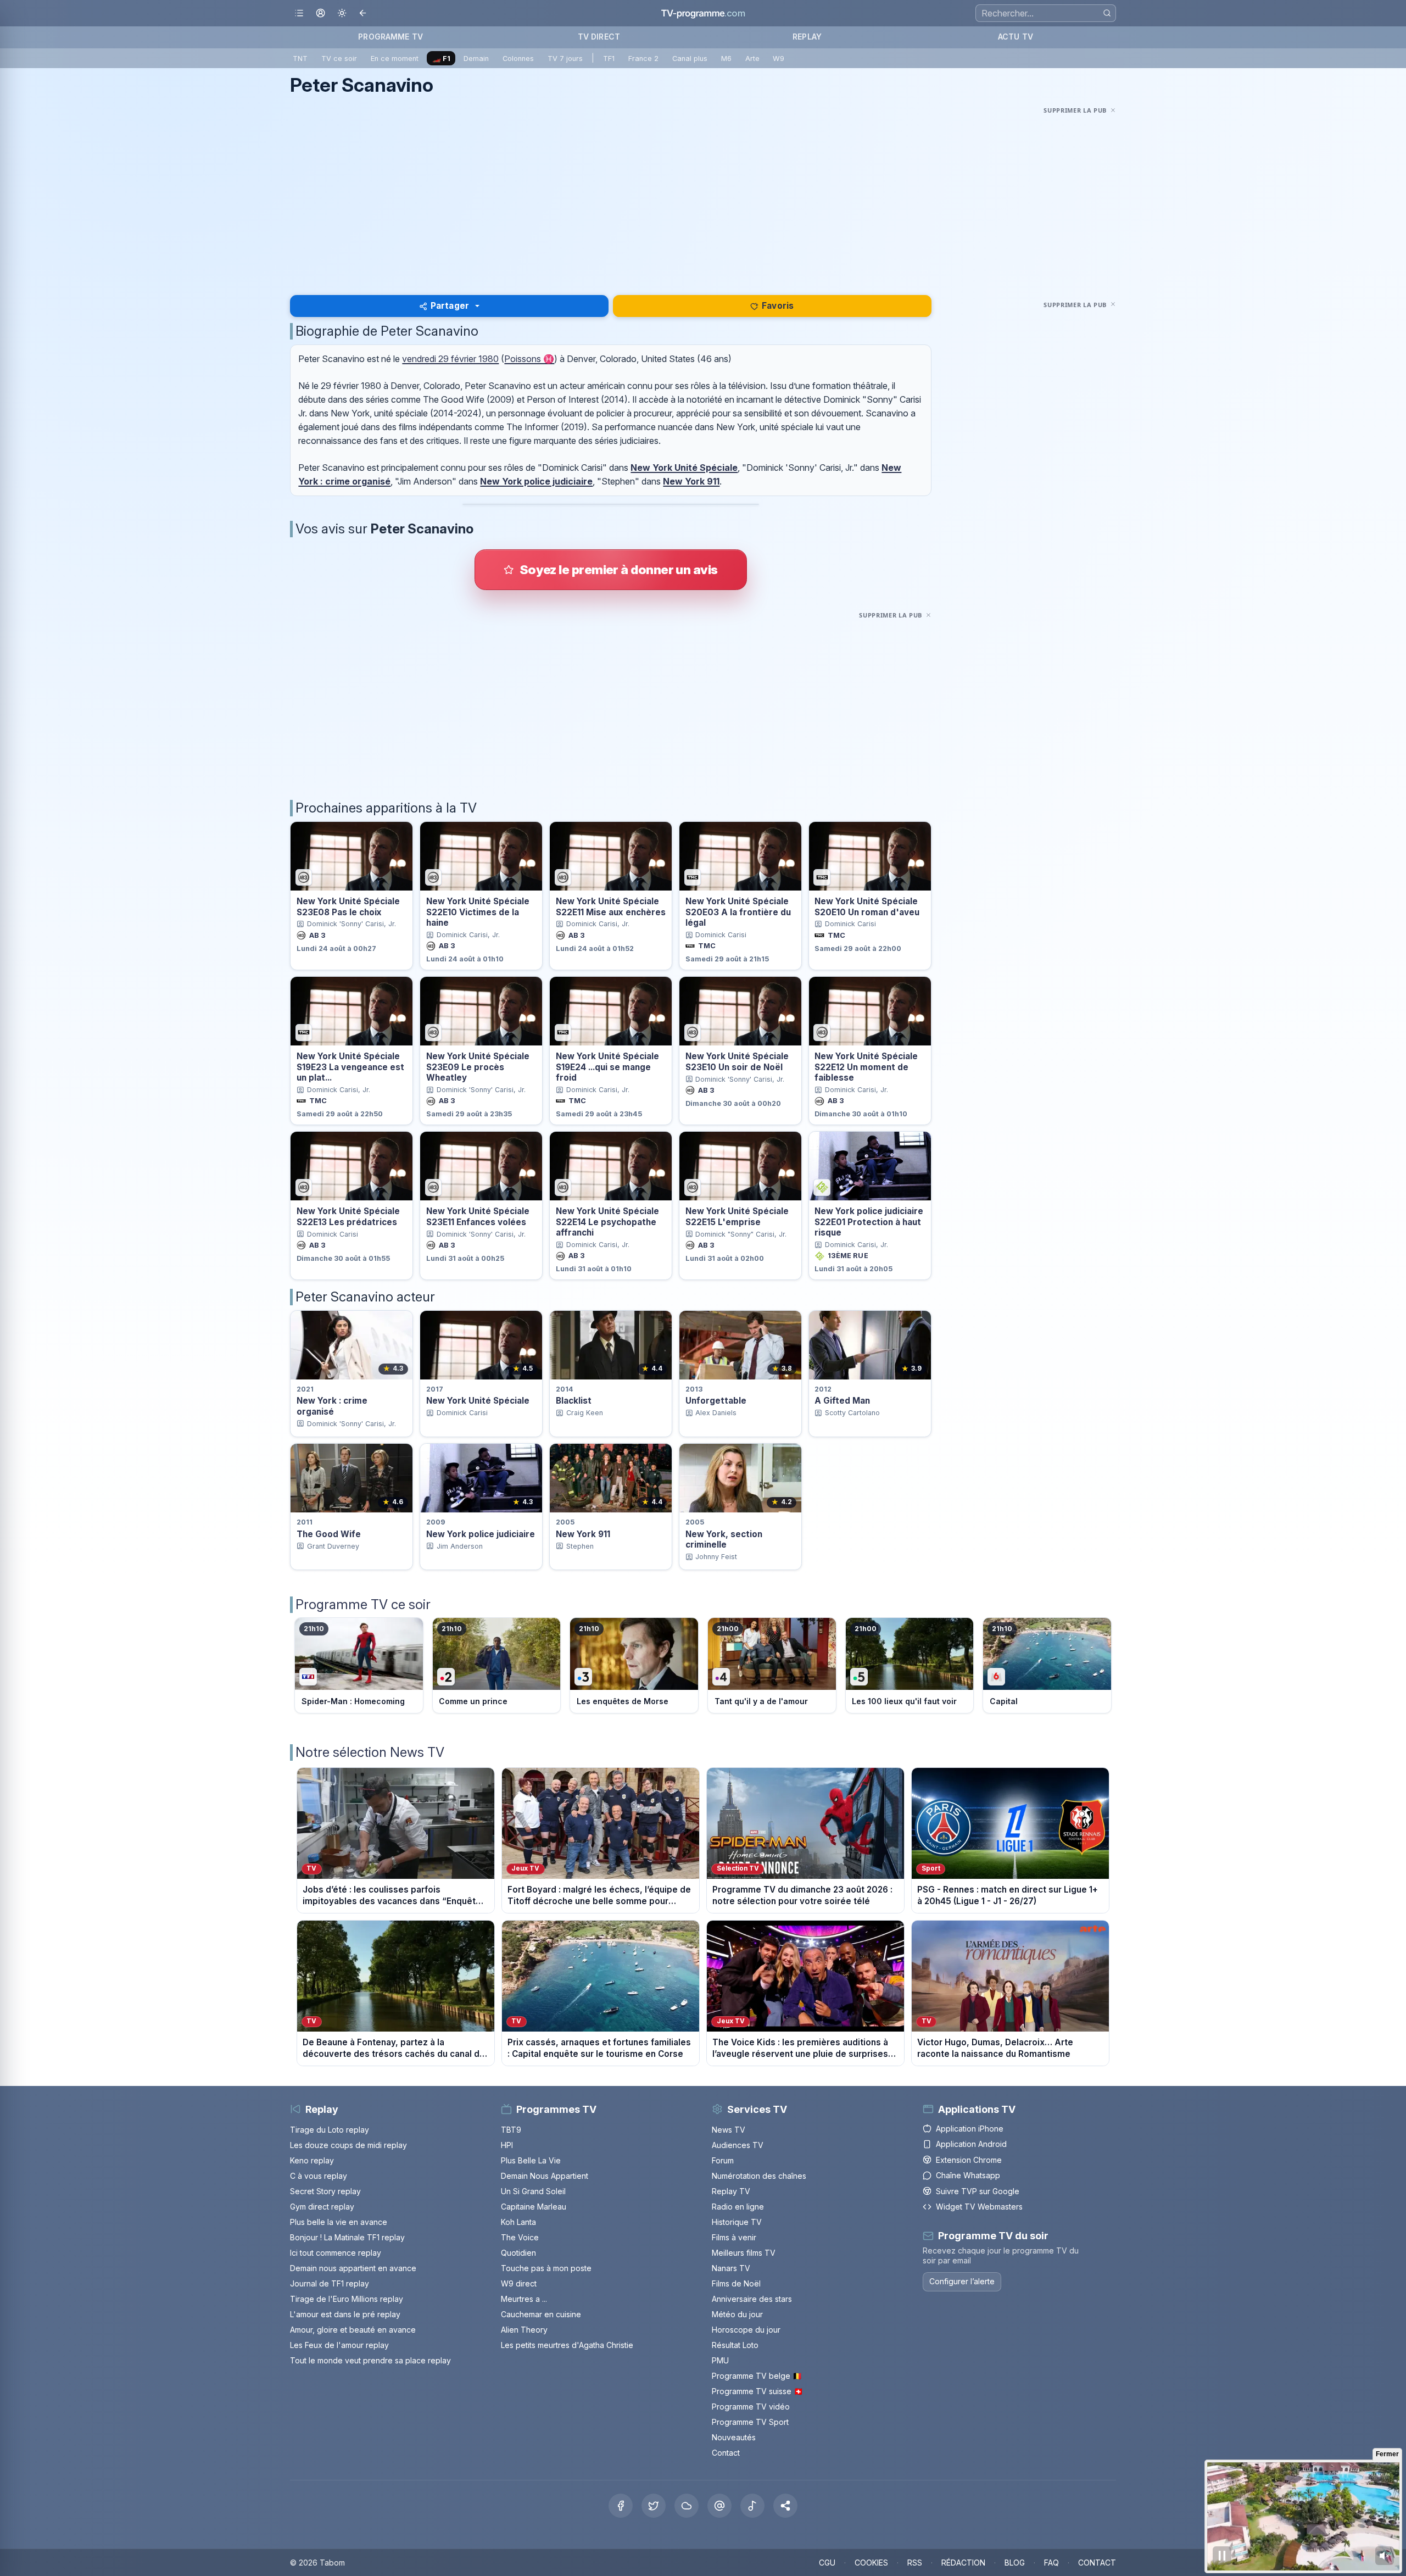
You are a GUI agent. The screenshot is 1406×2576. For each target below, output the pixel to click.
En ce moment (395, 59)
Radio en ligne (738, 2207)
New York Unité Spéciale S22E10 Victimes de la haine (478, 912)
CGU (827, 2563)
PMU (720, 2360)
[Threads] (719, 2506)
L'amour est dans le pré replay (345, 2314)
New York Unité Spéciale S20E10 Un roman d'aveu (867, 906)
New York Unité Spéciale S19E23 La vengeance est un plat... (350, 1067)
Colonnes (518, 59)
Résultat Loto (735, 2345)
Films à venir (734, 2237)
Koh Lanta (518, 2222)
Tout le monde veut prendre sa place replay (370, 2360)
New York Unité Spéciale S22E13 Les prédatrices (348, 1216)
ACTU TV (1016, 37)
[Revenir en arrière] (363, 13)
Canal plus (690, 59)
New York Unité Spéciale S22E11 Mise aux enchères (611, 906)
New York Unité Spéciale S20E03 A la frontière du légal (738, 912)
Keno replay (312, 2160)
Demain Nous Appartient (545, 2176)
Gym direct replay (322, 2207)
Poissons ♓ (529, 359)
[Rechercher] (1107, 13)
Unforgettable (716, 1401)
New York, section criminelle (724, 1539)
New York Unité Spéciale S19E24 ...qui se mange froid (607, 1067)
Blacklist (574, 1401)
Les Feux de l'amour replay (339, 2345)
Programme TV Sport (750, 2422)
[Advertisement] (703, 194)
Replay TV (731, 2191)
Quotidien (518, 2253)
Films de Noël (736, 2283)
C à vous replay (319, 2176)
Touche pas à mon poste (546, 2268)
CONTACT (1097, 2563)
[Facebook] (621, 2506)
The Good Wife (329, 1534)
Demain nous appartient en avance (353, 2268)
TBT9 (511, 2130)
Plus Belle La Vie (531, 2160)
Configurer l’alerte (962, 2281)
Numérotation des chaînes (759, 2176)
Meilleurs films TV (744, 2253)
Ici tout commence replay (336, 2253)
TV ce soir (339, 59)
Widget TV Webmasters (979, 2207)
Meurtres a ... (524, 2299)
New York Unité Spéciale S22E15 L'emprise (737, 1216)
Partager (450, 306)
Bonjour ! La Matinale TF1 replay (347, 2237)
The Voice (520, 2237)
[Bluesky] (687, 2506)
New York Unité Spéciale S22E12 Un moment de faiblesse (866, 1067)
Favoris (778, 306)
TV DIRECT (599, 37)
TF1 (609, 59)
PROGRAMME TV (390, 37)
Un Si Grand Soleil (533, 2191)
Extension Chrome (969, 2160)
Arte (752, 59)
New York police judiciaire (536, 481)
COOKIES (871, 2563)
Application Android (971, 2144)
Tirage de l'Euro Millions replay (347, 2299)
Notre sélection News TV (370, 1752)
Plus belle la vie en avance (339, 2222)
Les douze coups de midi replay (348, 2145)
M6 (726, 59)
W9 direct (519, 2283)
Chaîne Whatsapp (968, 2175)
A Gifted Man (842, 1401)
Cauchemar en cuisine (541, 2314)
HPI (507, 2145)
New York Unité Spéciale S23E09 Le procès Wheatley (478, 1067)
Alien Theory (524, 2330)
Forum (723, 2160)
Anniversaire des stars (752, 2299)
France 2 (643, 59)
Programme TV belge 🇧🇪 (757, 2376)
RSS (915, 2563)
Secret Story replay (325, 2191)
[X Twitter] (654, 2506)
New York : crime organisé (332, 1406)
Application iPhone (970, 2129)
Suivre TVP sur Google (978, 2191)
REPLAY (807, 37)
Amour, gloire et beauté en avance (353, 2330)
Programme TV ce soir (363, 1604)
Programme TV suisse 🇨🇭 (757, 2391)
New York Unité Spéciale (684, 468)
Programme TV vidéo (751, 2407)
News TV (729, 2130)
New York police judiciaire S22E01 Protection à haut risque (869, 1222)
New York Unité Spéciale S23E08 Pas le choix (348, 906)
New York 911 (691, 481)
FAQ (1051, 2563)
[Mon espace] (320, 13)
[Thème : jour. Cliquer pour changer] (342, 13)
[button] (785, 2506)
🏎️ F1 (441, 59)
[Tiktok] (752, 2506)
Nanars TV (731, 2268)
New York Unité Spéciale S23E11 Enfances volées (478, 1216)
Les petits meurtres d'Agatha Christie (567, 2345)
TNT (300, 59)
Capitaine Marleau (534, 2207)
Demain (476, 59)
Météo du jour (737, 2314)
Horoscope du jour (746, 2330)
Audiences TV (738, 2145)
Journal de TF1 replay (330, 2283)
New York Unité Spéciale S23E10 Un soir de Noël (737, 1061)
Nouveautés (734, 2437)
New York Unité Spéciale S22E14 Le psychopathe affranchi (607, 1222)
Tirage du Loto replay (330, 2130)
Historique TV (737, 2222)
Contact (726, 2453)
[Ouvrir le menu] (299, 13)
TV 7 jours (565, 59)
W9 (779, 59)
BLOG (1015, 2563)
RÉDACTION (963, 2563)
